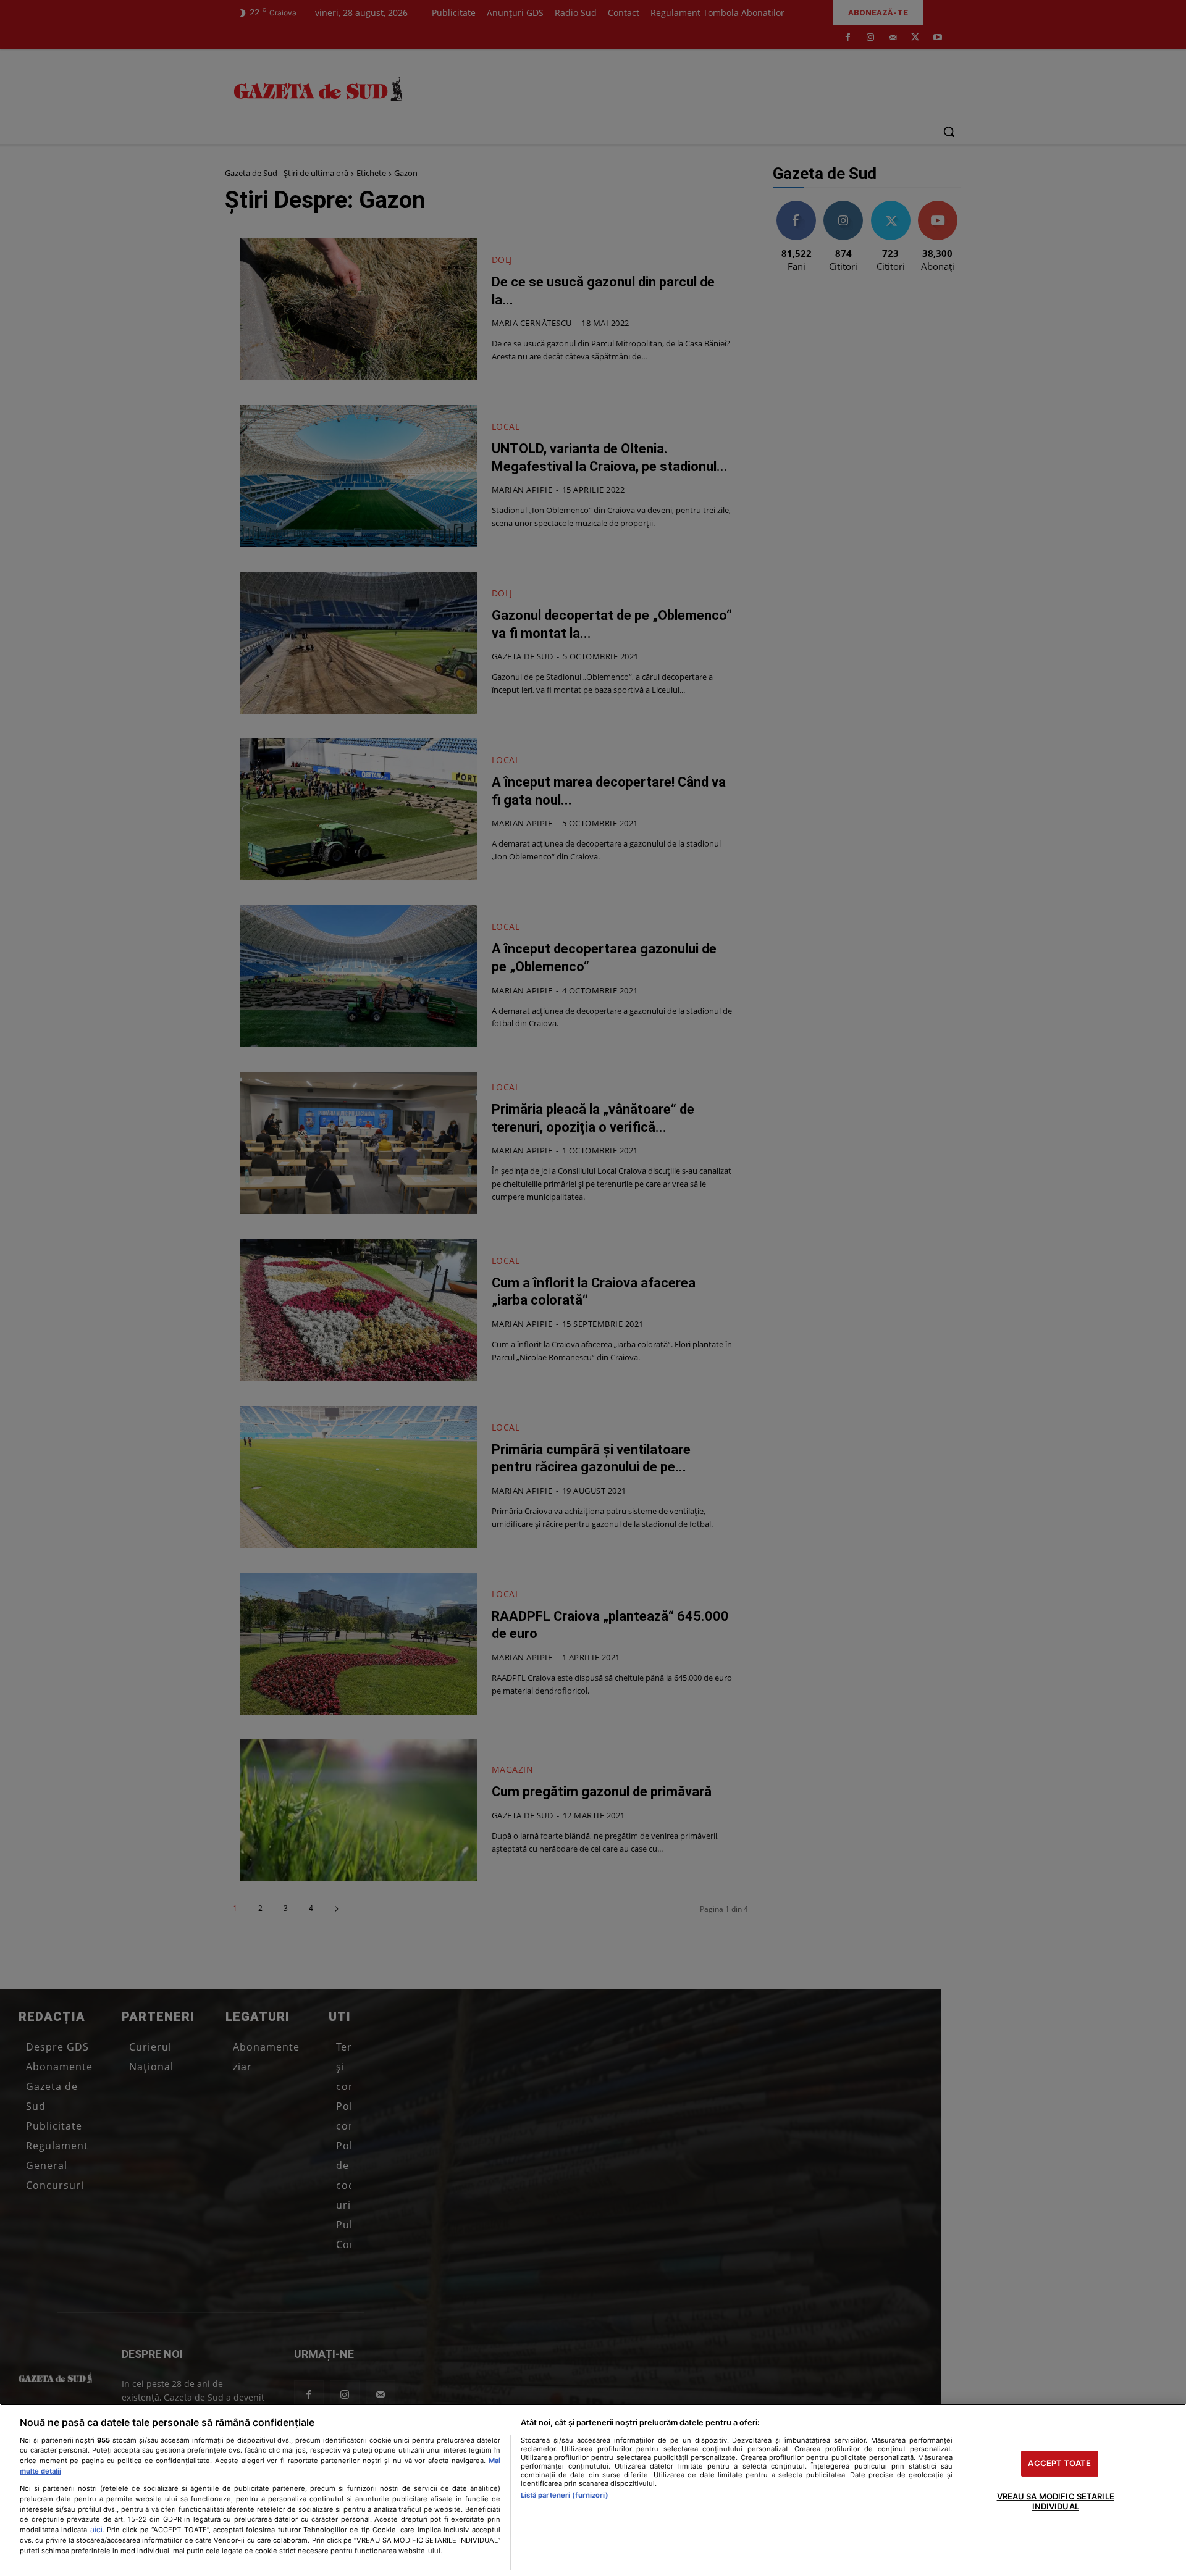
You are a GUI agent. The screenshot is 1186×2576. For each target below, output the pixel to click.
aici (96, 2529)
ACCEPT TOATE (1059, 2464)
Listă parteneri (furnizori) (565, 2495)
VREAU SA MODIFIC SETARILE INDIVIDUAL (1056, 2501)
